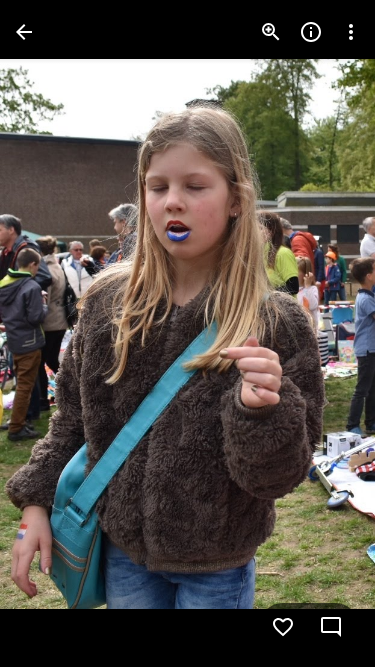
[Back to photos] (24, 32)
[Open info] (311, 32)
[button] (56, 334)
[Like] (283, 627)
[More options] (351, 32)
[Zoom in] (271, 32)
